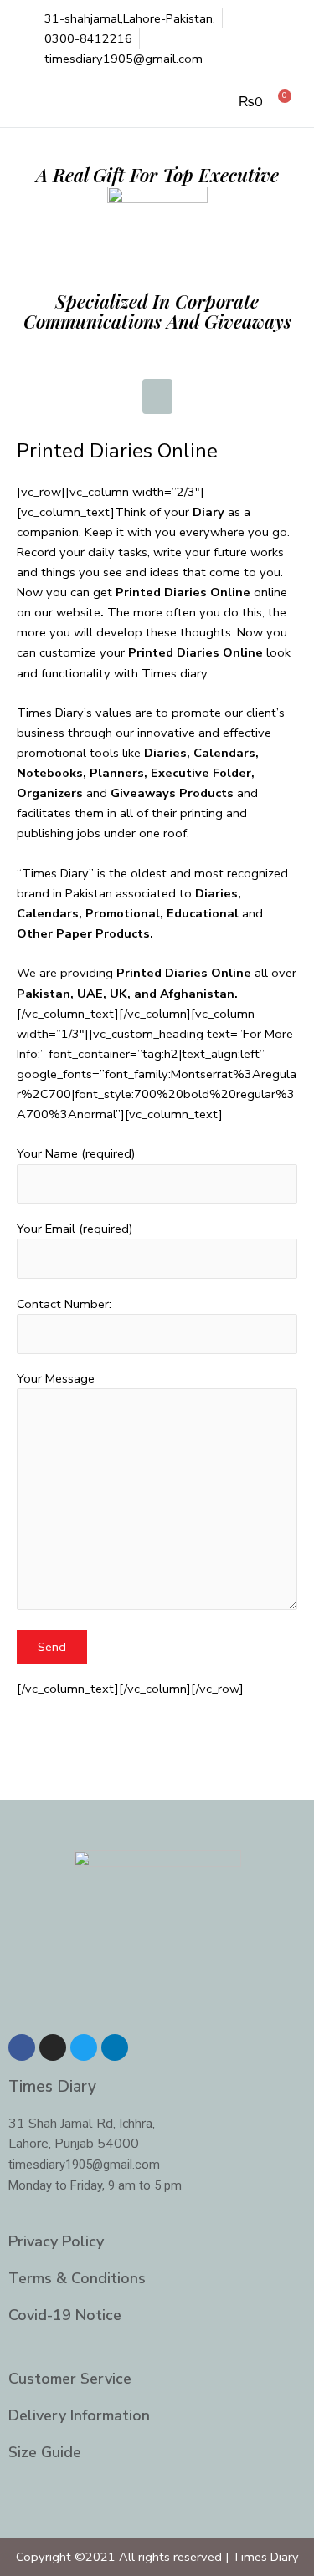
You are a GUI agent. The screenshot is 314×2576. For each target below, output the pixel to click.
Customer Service (70, 2379)
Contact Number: (64, 1304)
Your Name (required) (76, 1153)
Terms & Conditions (77, 2278)
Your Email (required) (75, 1229)
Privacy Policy (56, 2241)
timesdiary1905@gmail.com (84, 2165)
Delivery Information (79, 2415)
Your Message (56, 1378)
